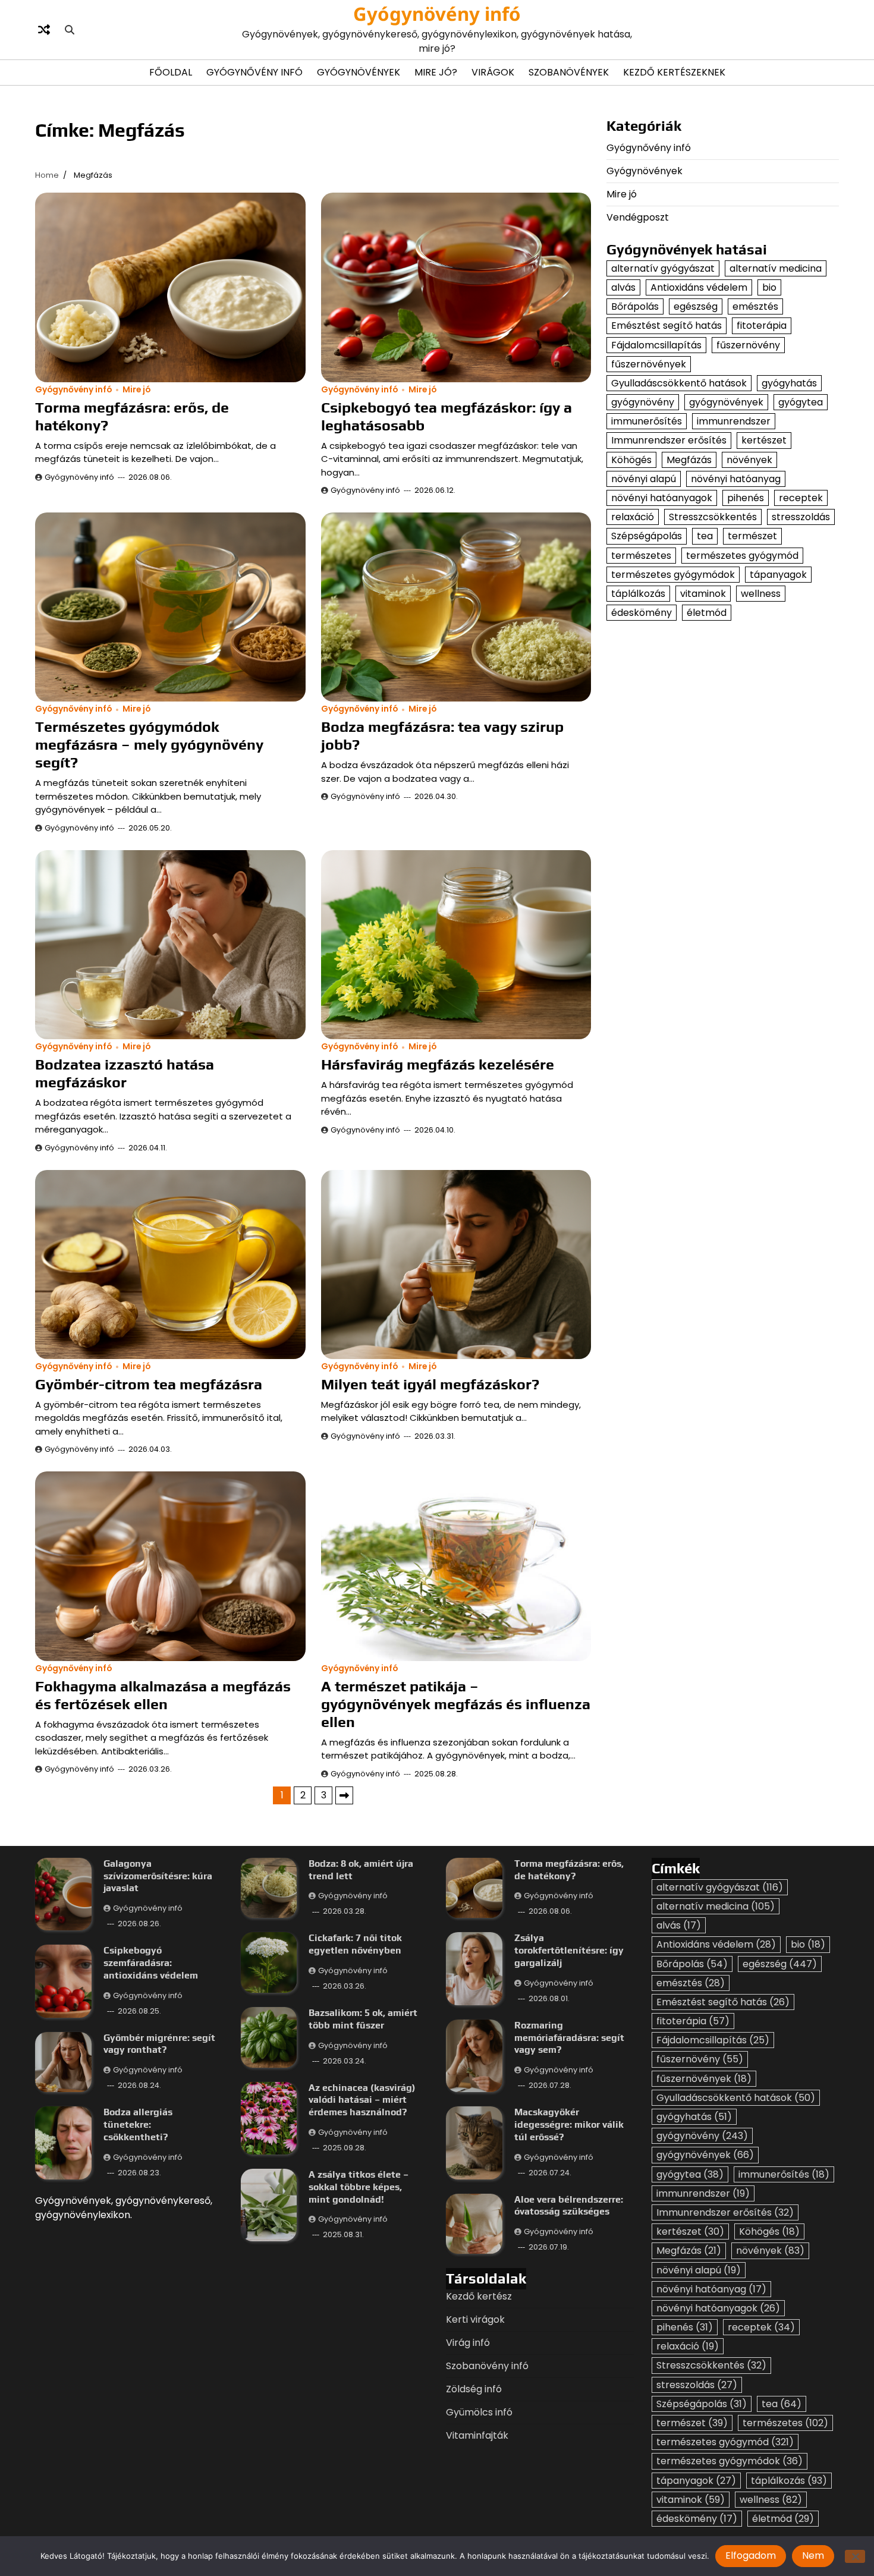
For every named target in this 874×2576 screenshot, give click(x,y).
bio (769, 287)
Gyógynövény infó (437, 14)
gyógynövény (643, 402)
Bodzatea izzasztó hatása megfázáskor (125, 1073)
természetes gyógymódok (673, 575)
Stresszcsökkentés (713, 517)
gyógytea (801, 402)
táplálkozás (638, 594)
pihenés (746, 498)
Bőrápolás (635, 306)
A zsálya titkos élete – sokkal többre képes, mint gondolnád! (359, 2187)
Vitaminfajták (477, 2435)
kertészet (764, 440)
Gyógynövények (359, 72)
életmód (707, 613)
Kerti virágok (475, 2319)
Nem (813, 2555)
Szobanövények (569, 72)
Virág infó (468, 2343)
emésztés (755, 306)
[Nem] (855, 2556)
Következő (344, 1795)
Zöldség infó (474, 2389)
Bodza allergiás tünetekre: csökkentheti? (138, 2124)
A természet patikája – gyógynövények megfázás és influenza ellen (456, 1704)
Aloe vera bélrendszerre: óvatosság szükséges (569, 2206)
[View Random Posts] (44, 30)
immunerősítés (647, 421)
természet (752, 536)
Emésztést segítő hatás (666, 325)
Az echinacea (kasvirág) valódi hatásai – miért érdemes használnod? (362, 2100)
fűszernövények (649, 364)
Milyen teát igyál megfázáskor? (430, 1384)
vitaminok (703, 594)
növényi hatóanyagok (662, 498)
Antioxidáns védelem (699, 287)
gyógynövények (726, 402)
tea (705, 536)
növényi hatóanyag (736, 479)
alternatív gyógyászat (663, 268)
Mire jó (136, 390)
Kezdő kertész (479, 2296)
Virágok (493, 72)
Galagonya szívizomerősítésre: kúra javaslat (158, 1876)
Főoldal (171, 72)
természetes (641, 556)
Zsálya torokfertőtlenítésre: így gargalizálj (569, 1950)
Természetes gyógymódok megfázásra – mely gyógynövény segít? (149, 745)
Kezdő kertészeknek (674, 72)
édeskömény (642, 613)
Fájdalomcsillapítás (656, 345)
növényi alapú (644, 479)
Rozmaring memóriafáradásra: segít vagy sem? (569, 2038)
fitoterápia (762, 325)
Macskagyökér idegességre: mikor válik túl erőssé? (569, 2124)
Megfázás (689, 460)
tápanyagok (778, 575)
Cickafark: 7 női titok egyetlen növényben (355, 1944)
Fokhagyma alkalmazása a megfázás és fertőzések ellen (163, 1695)
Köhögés (631, 460)
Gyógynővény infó (254, 72)
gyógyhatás (789, 383)
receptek (801, 498)
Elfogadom (751, 2555)
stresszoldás (801, 517)
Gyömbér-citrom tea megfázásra (149, 1384)
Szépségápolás (647, 536)
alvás (623, 287)
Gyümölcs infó (479, 2412)
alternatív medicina (776, 268)
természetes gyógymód (742, 556)
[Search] (70, 30)
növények (749, 460)
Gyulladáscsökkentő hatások (679, 383)
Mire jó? (436, 72)
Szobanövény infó (487, 2366)
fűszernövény (748, 345)
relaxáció (633, 517)
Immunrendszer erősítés (669, 440)
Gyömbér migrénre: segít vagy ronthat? (159, 2044)
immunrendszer (734, 421)
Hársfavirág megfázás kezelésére (438, 1064)
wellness (761, 594)
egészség (696, 306)
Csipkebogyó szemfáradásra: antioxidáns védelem (151, 1963)
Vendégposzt (638, 217)
